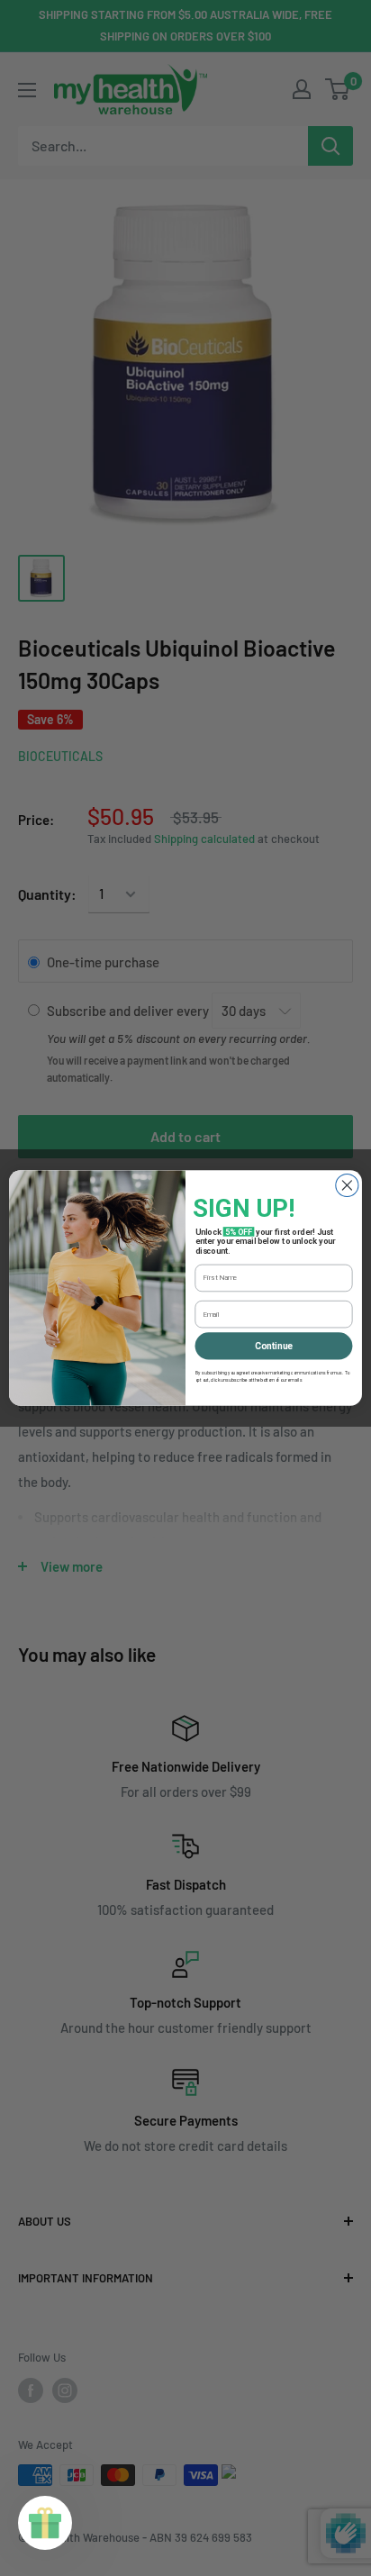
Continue (273, 1346)
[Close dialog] (347, 1185)
